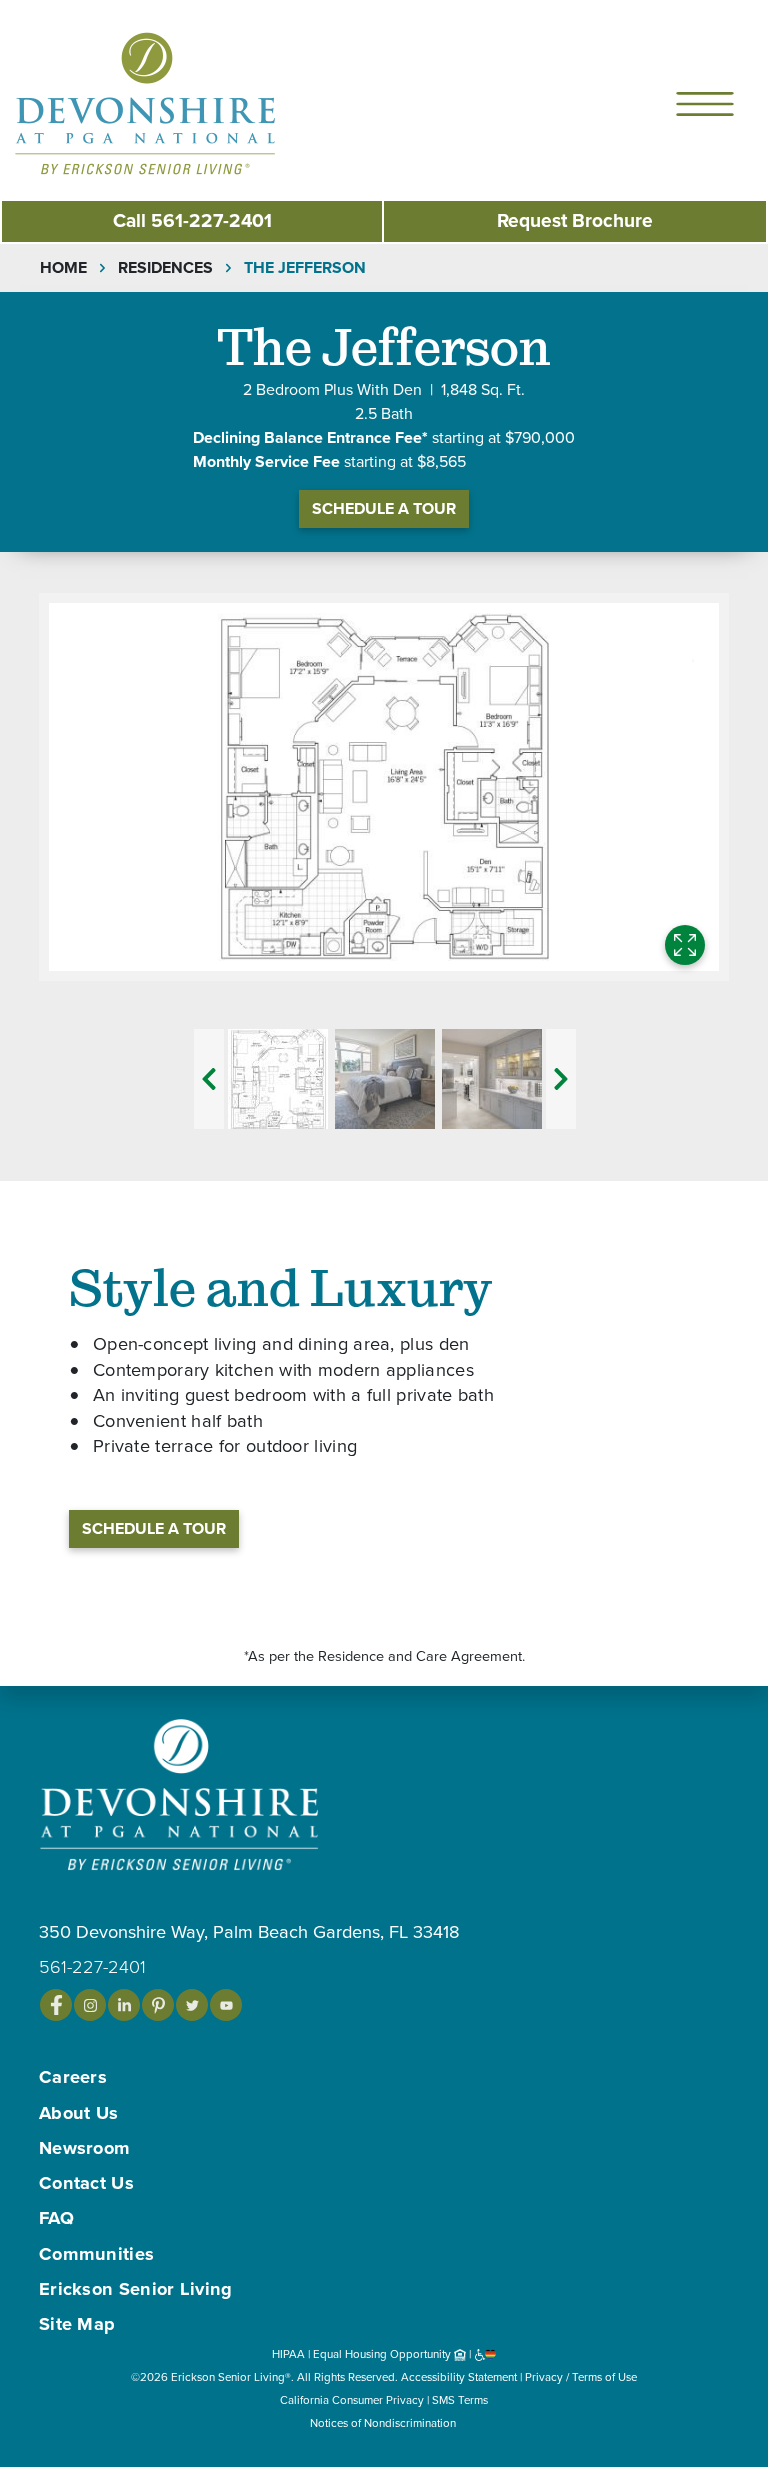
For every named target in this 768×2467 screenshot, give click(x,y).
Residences (165, 268)
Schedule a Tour (384, 509)
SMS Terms (460, 2400)
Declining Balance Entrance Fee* (310, 438)
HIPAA (288, 2354)
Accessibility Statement (459, 2377)
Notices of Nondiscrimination (384, 2423)
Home (63, 268)
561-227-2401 (192, 220)
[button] (185, 102)
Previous (209, 1079)
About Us (78, 2113)
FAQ (56, 2218)
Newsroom (84, 2148)
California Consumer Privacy (352, 2400)
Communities (96, 2254)
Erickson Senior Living (136, 2289)
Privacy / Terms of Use (581, 2377)
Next (561, 1079)
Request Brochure (575, 220)
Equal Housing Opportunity (383, 2354)
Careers (73, 2077)
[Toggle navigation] (705, 104)
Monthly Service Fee (266, 462)
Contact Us (86, 2183)
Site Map (77, 2324)
